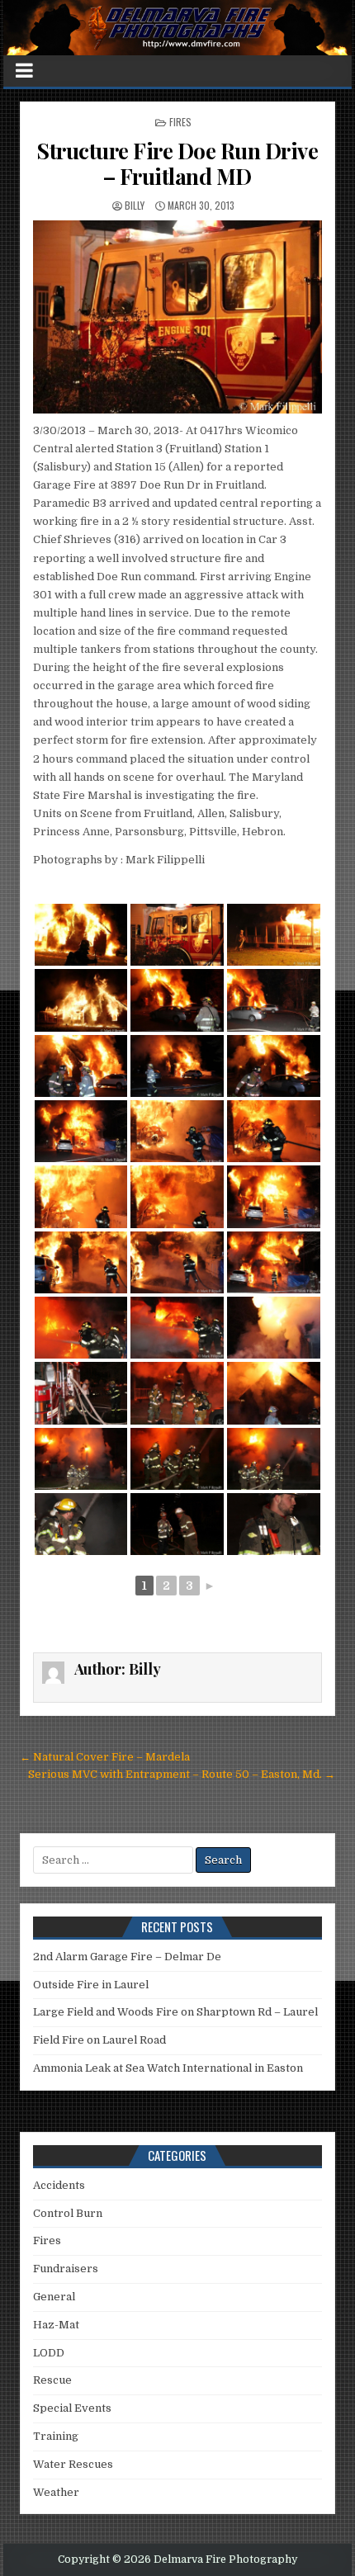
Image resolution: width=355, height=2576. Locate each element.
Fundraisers (66, 2269)
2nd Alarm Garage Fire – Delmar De (127, 1957)
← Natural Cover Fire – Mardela (105, 1757)
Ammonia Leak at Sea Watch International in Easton (168, 2068)
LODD (49, 2353)
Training (56, 2436)
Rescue (52, 2380)
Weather (56, 2492)
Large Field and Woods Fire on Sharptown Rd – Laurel (175, 2012)
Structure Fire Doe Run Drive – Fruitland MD (177, 163)
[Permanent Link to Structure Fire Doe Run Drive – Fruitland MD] (178, 317)
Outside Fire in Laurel (91, 1985)
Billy (135, 205)
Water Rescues (73, 2464)
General (54, 2297)
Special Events (72, 2408)
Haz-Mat (56, 2325)
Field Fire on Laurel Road (99, 2040)
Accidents (59, 2185)
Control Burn (68, 2213)
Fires (180, 122)
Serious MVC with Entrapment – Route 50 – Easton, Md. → (182, 1774)
